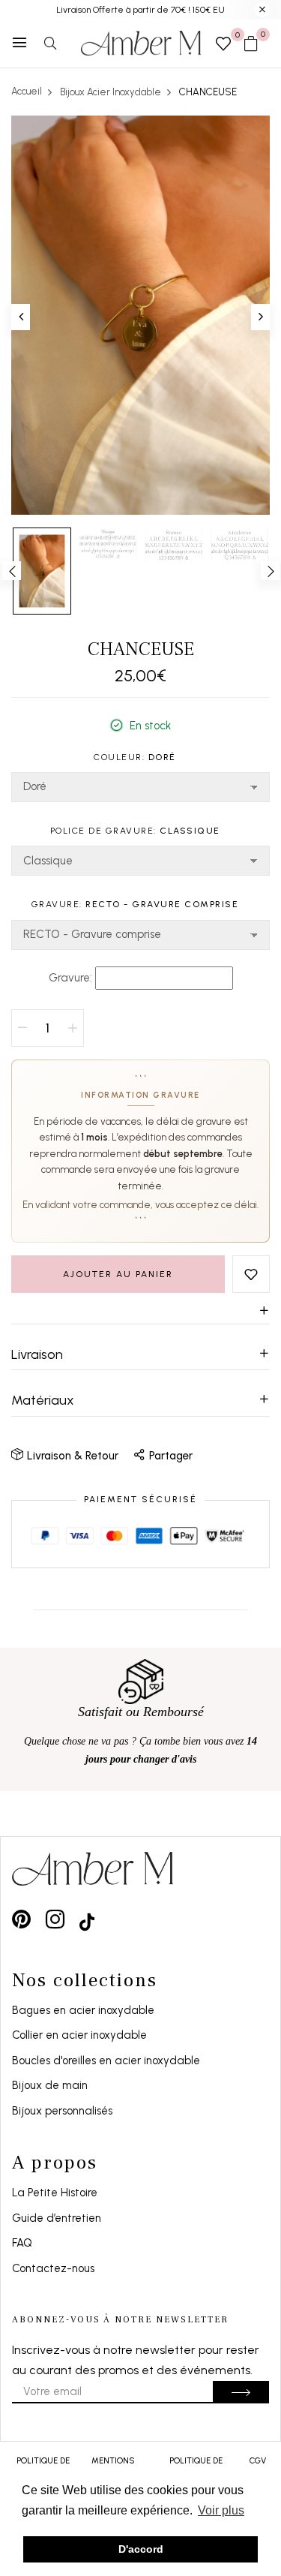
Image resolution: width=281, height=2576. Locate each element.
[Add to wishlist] (251, 1274)
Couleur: (135, 757)
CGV (258, 2461)
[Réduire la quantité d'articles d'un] (22, 1028)
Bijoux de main (50, 2085)
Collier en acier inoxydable (79, 2035)
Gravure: (135, 904)
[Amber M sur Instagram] (55, 1919)
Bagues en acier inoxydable (83, 2010)
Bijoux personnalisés (62, 2111)
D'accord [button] (141, 2549)
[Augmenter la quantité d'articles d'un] (73, 1028)
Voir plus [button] (221, 2510)
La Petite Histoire (55, 2193)
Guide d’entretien (57, 2218)
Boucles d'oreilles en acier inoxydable (106, 2060)
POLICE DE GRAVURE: (135, 831)
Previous (12, 571)
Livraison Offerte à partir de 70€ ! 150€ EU (140, 10)
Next (270, 571)
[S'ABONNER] (241, 2392)
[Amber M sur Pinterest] (21, 1919)
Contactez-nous (53, 2268)
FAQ (22, 2243)
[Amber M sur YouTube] (87, 1919)
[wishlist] (223, 45)
